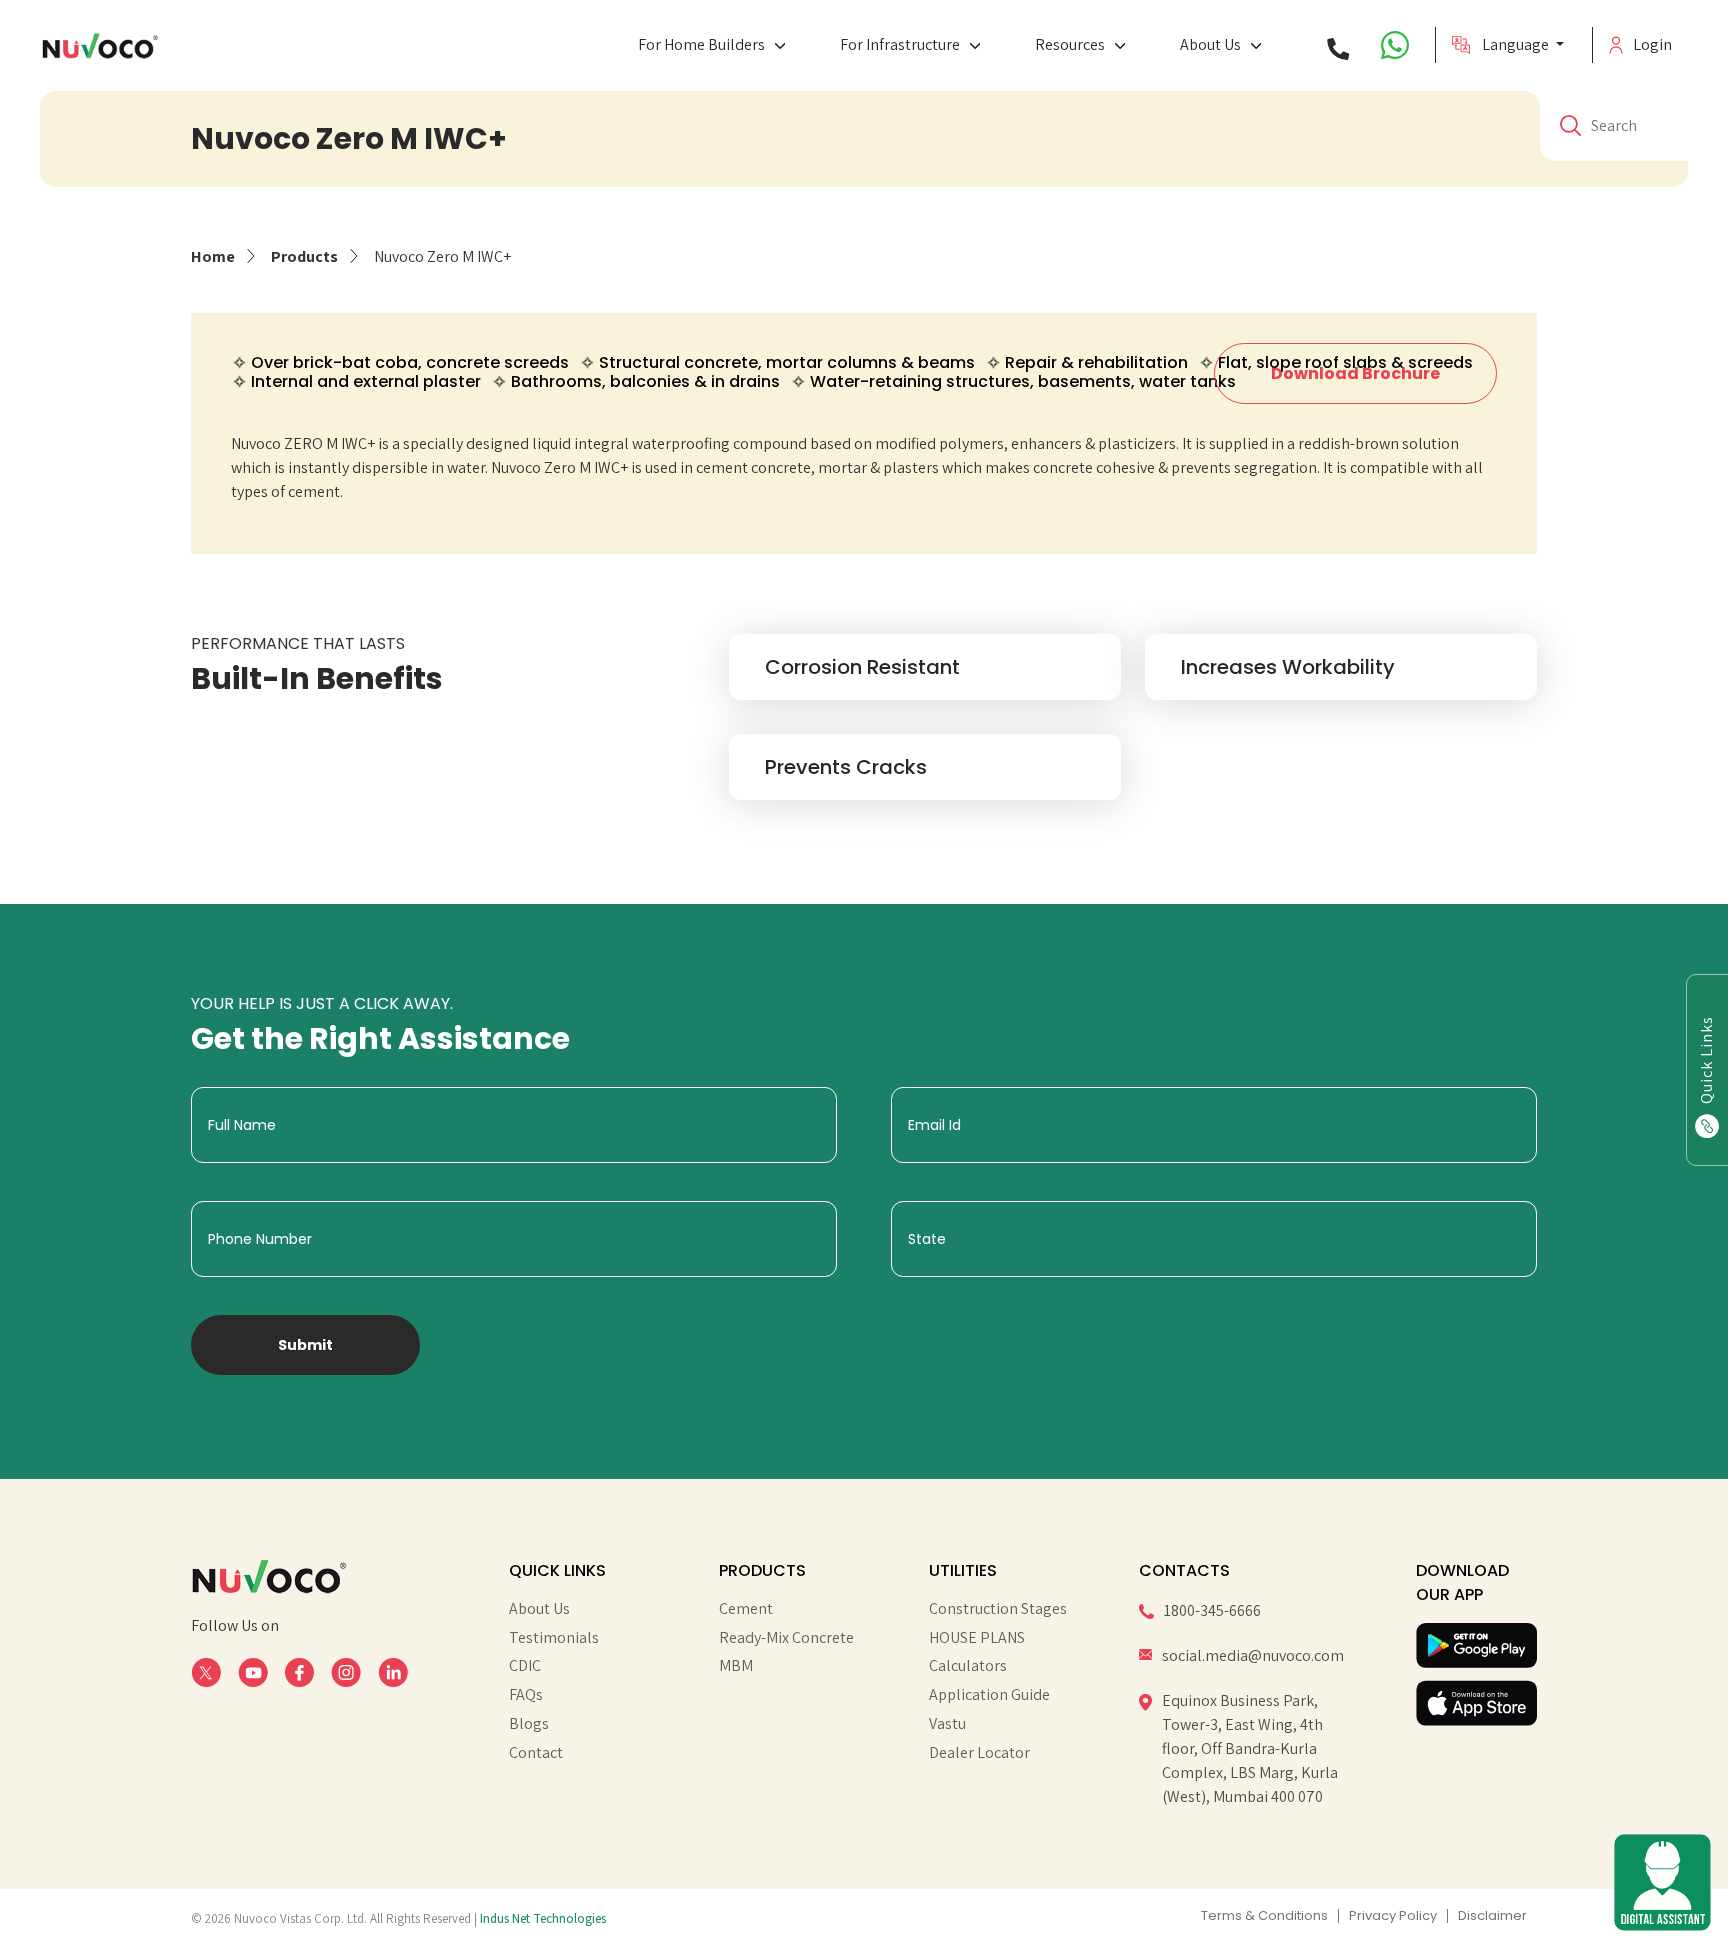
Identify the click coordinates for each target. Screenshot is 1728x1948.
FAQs (526, 1695)
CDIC (525, 1666)
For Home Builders (701, 44)
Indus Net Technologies (543, 1918)
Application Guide (989, 1695)
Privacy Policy (1393, 1916)
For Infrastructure (900, 44)
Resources (1070, 44)
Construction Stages (998, 1609)
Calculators (968, 1666)
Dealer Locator (979, 1753)
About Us (1210, 44)
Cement (746, 1609)
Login (1652, 45)
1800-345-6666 (1212, 1610)
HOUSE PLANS (977, 1638)
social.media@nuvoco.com (1253, 1655)
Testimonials (554, 1638)
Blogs (529, 1724)
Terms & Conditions (1264, 1916)
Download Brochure (1355, 373)
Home (213, 256)
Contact (536, 1753)
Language (1517, 44)
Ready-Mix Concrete (786, 1638)
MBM (736, 1666)
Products (304, 256)
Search (1614, 125)
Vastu (947, 1724)
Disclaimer (1492, 1916)
